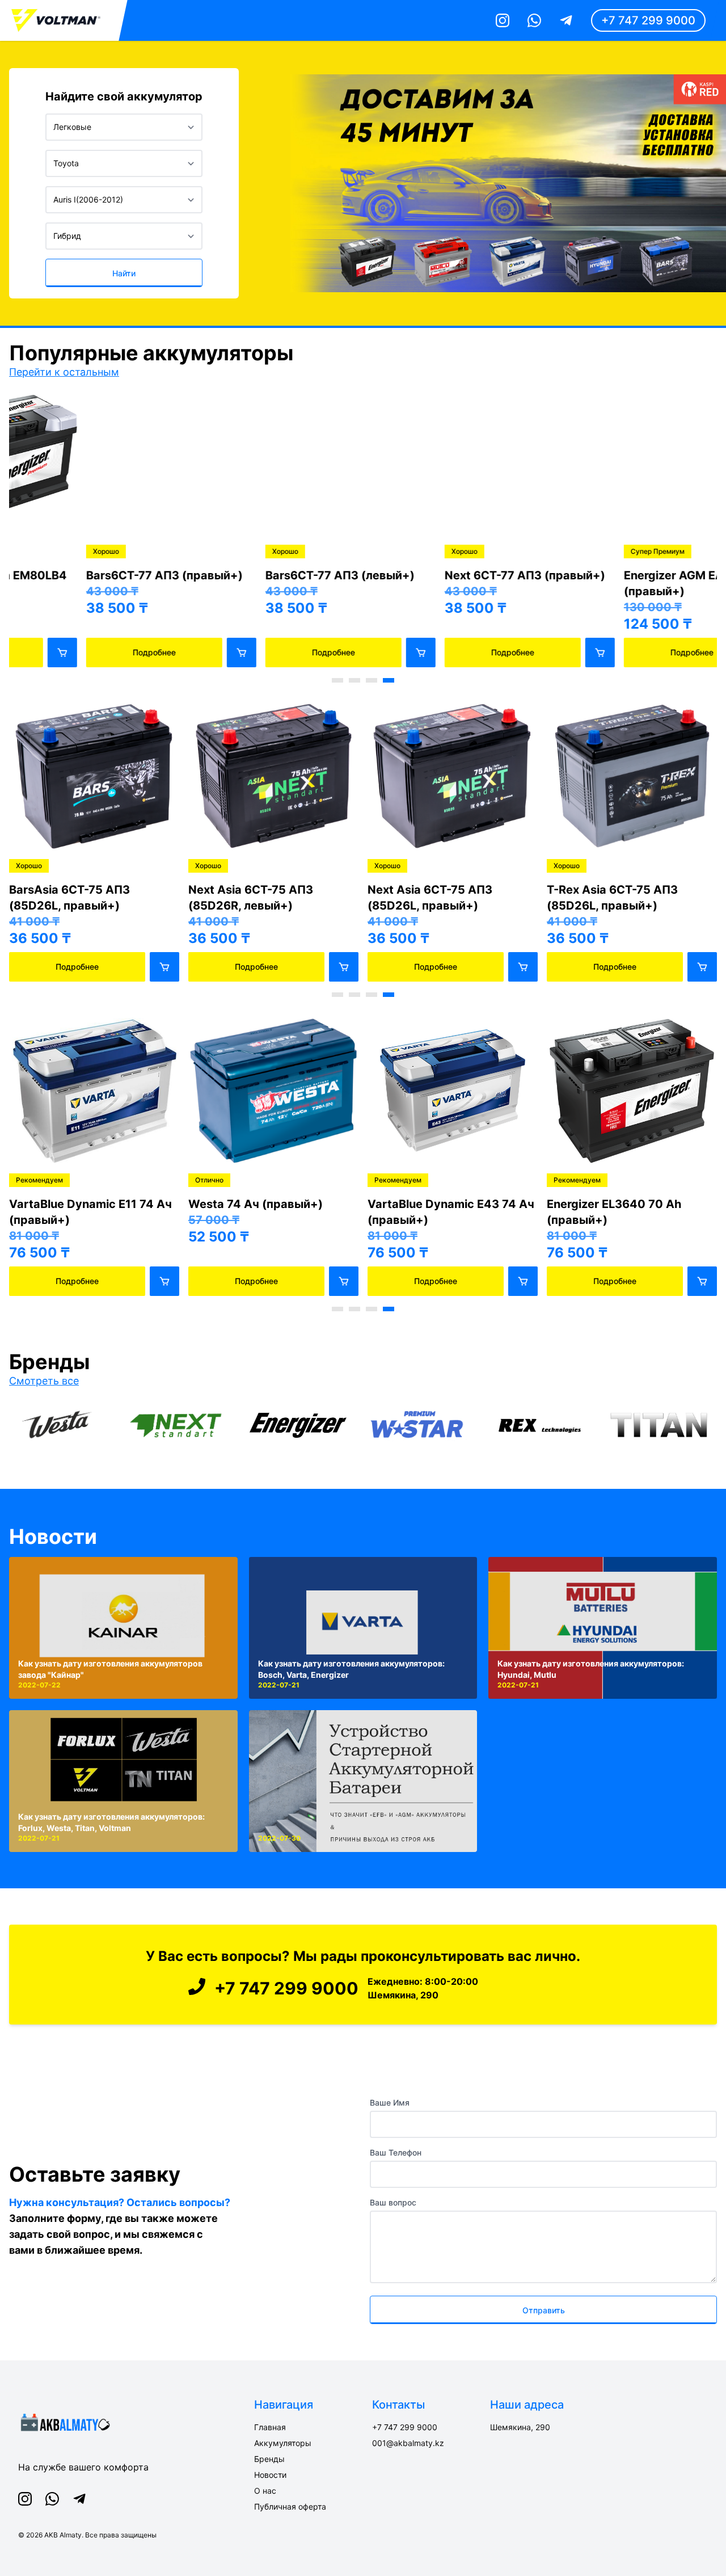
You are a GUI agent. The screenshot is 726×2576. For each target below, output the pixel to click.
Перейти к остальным (64, 372)
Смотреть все (44, 1381)
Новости (53, 1537)
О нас (265, 2491)
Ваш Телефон (396, 2152)
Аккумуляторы (283, 2443)
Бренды (269, 2459)
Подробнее (77, 652)
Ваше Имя (390, 2103)
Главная (270, 2427)
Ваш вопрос (393, 2202)
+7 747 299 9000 (648, 20)
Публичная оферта (290, 2506)
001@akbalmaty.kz (408, 2443)
